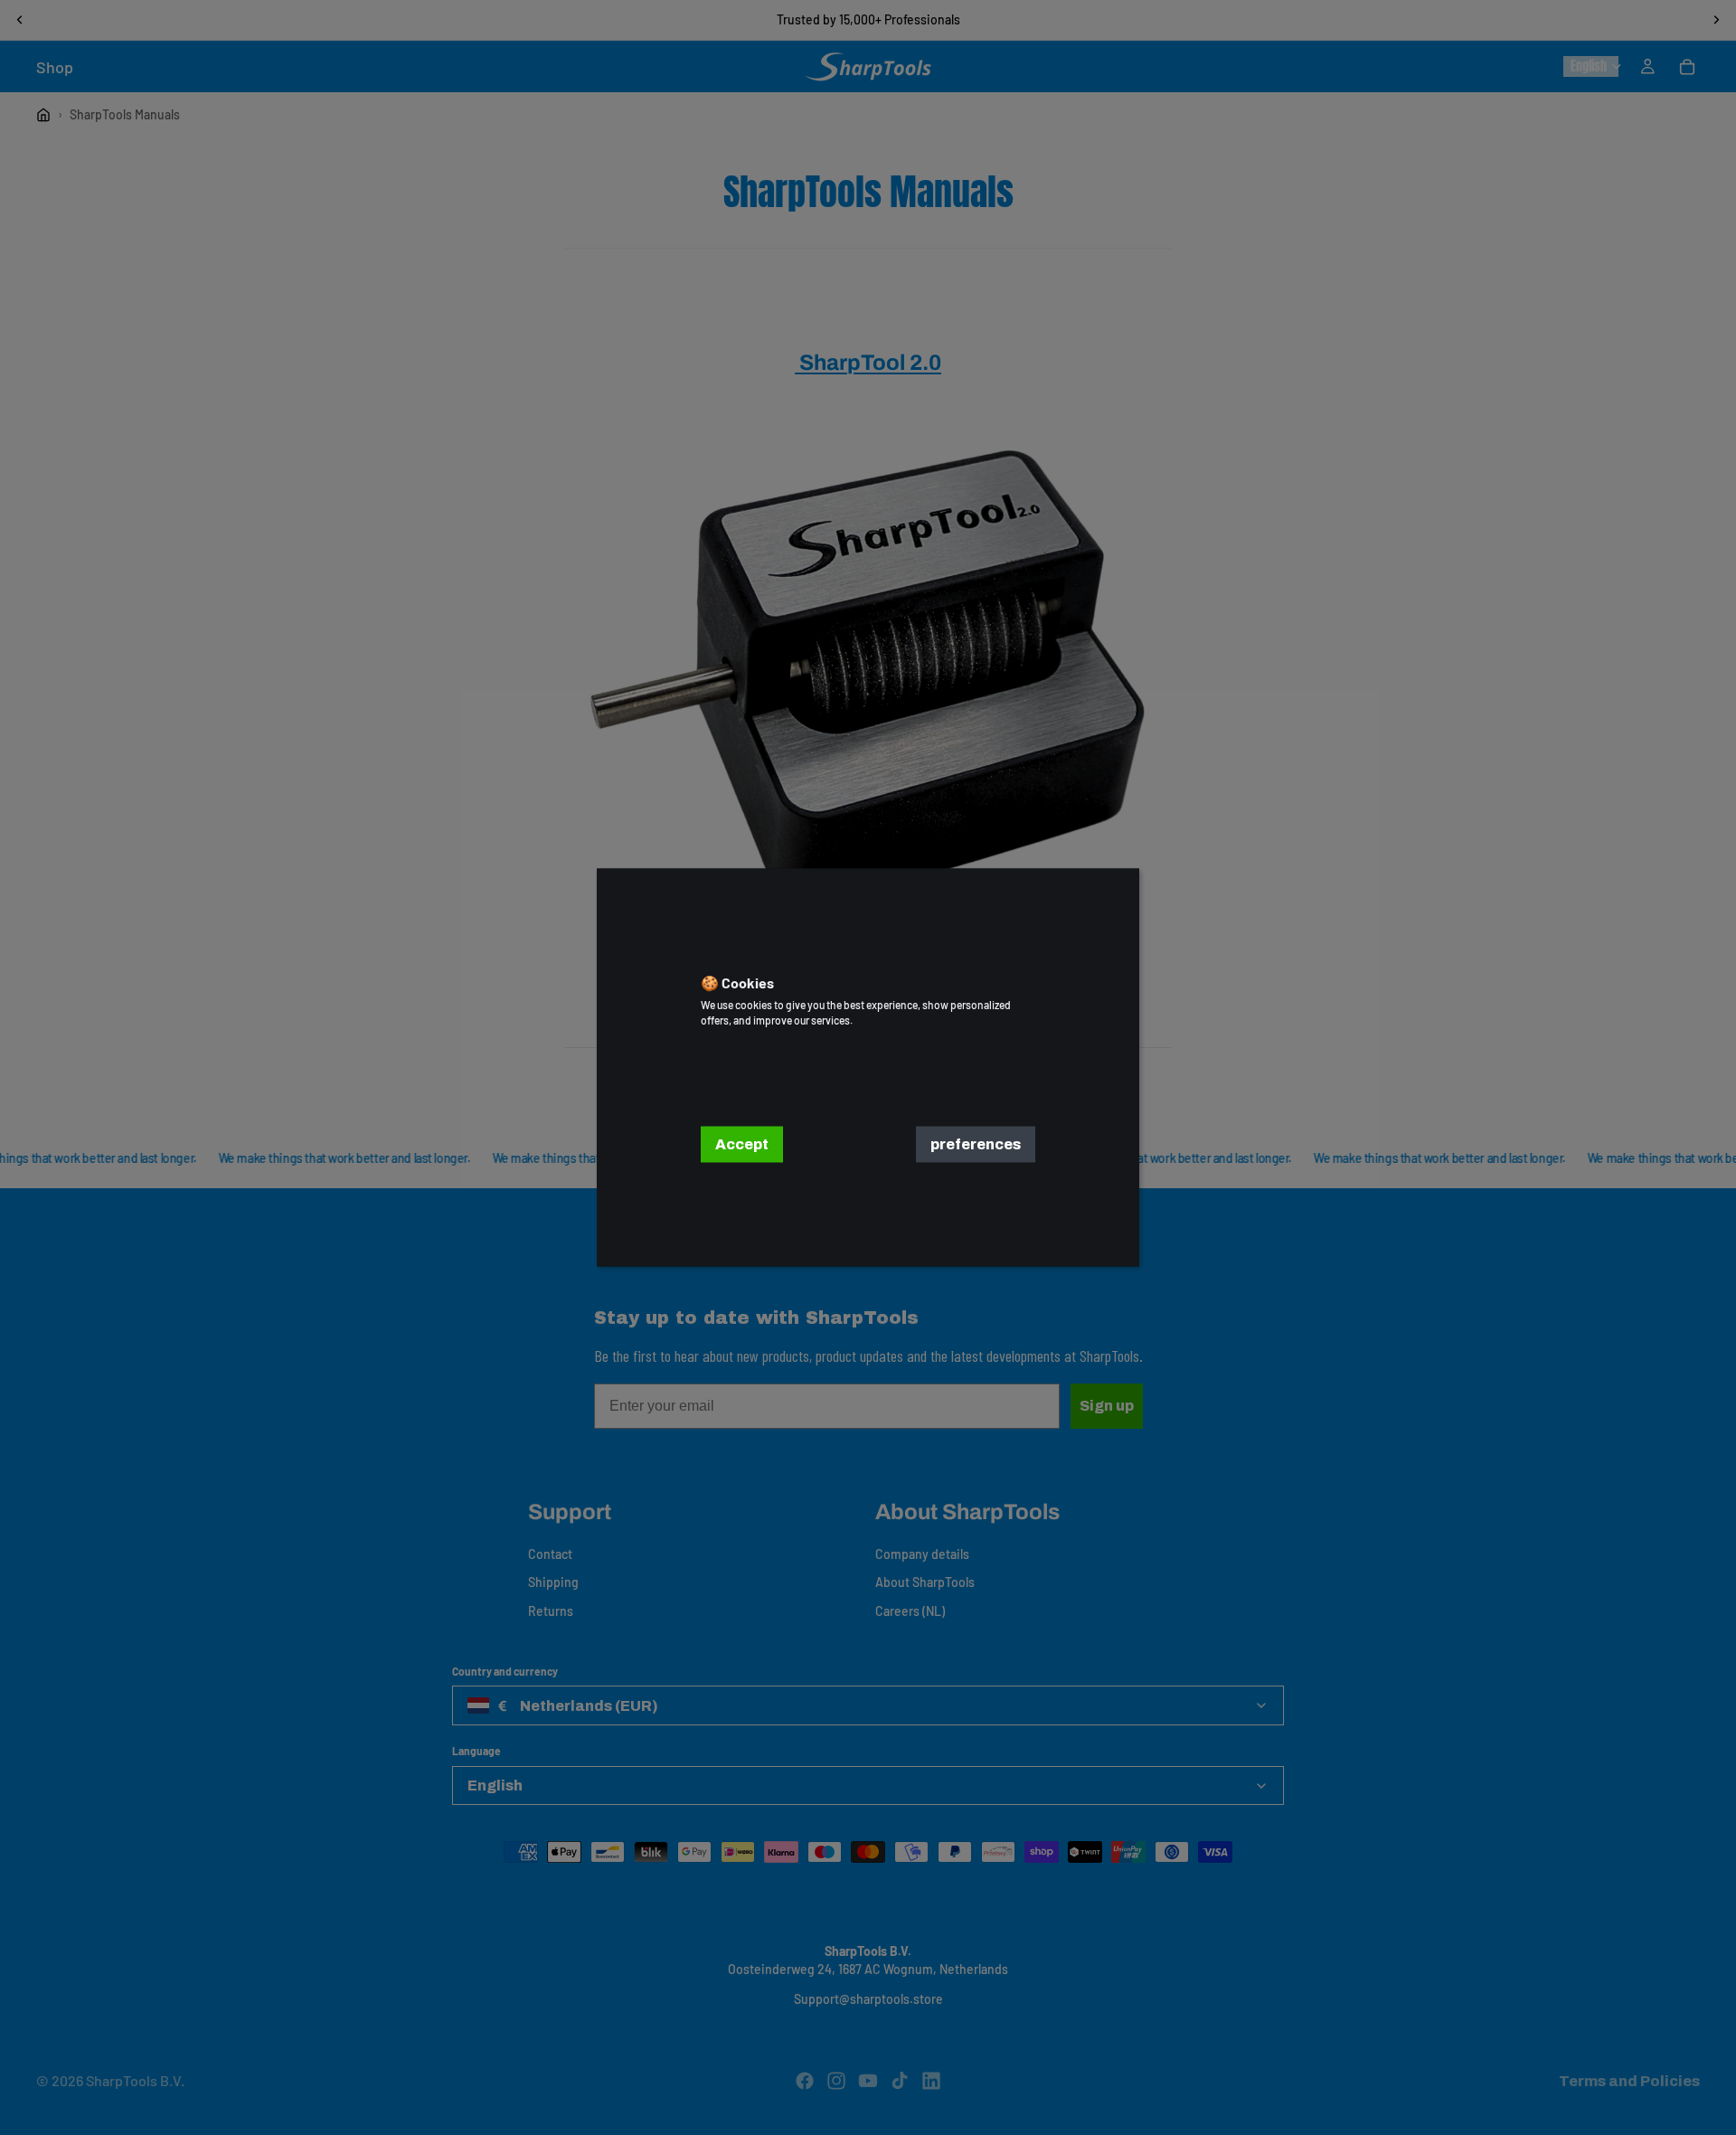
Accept (742, 1144)
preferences (976, 1144)
